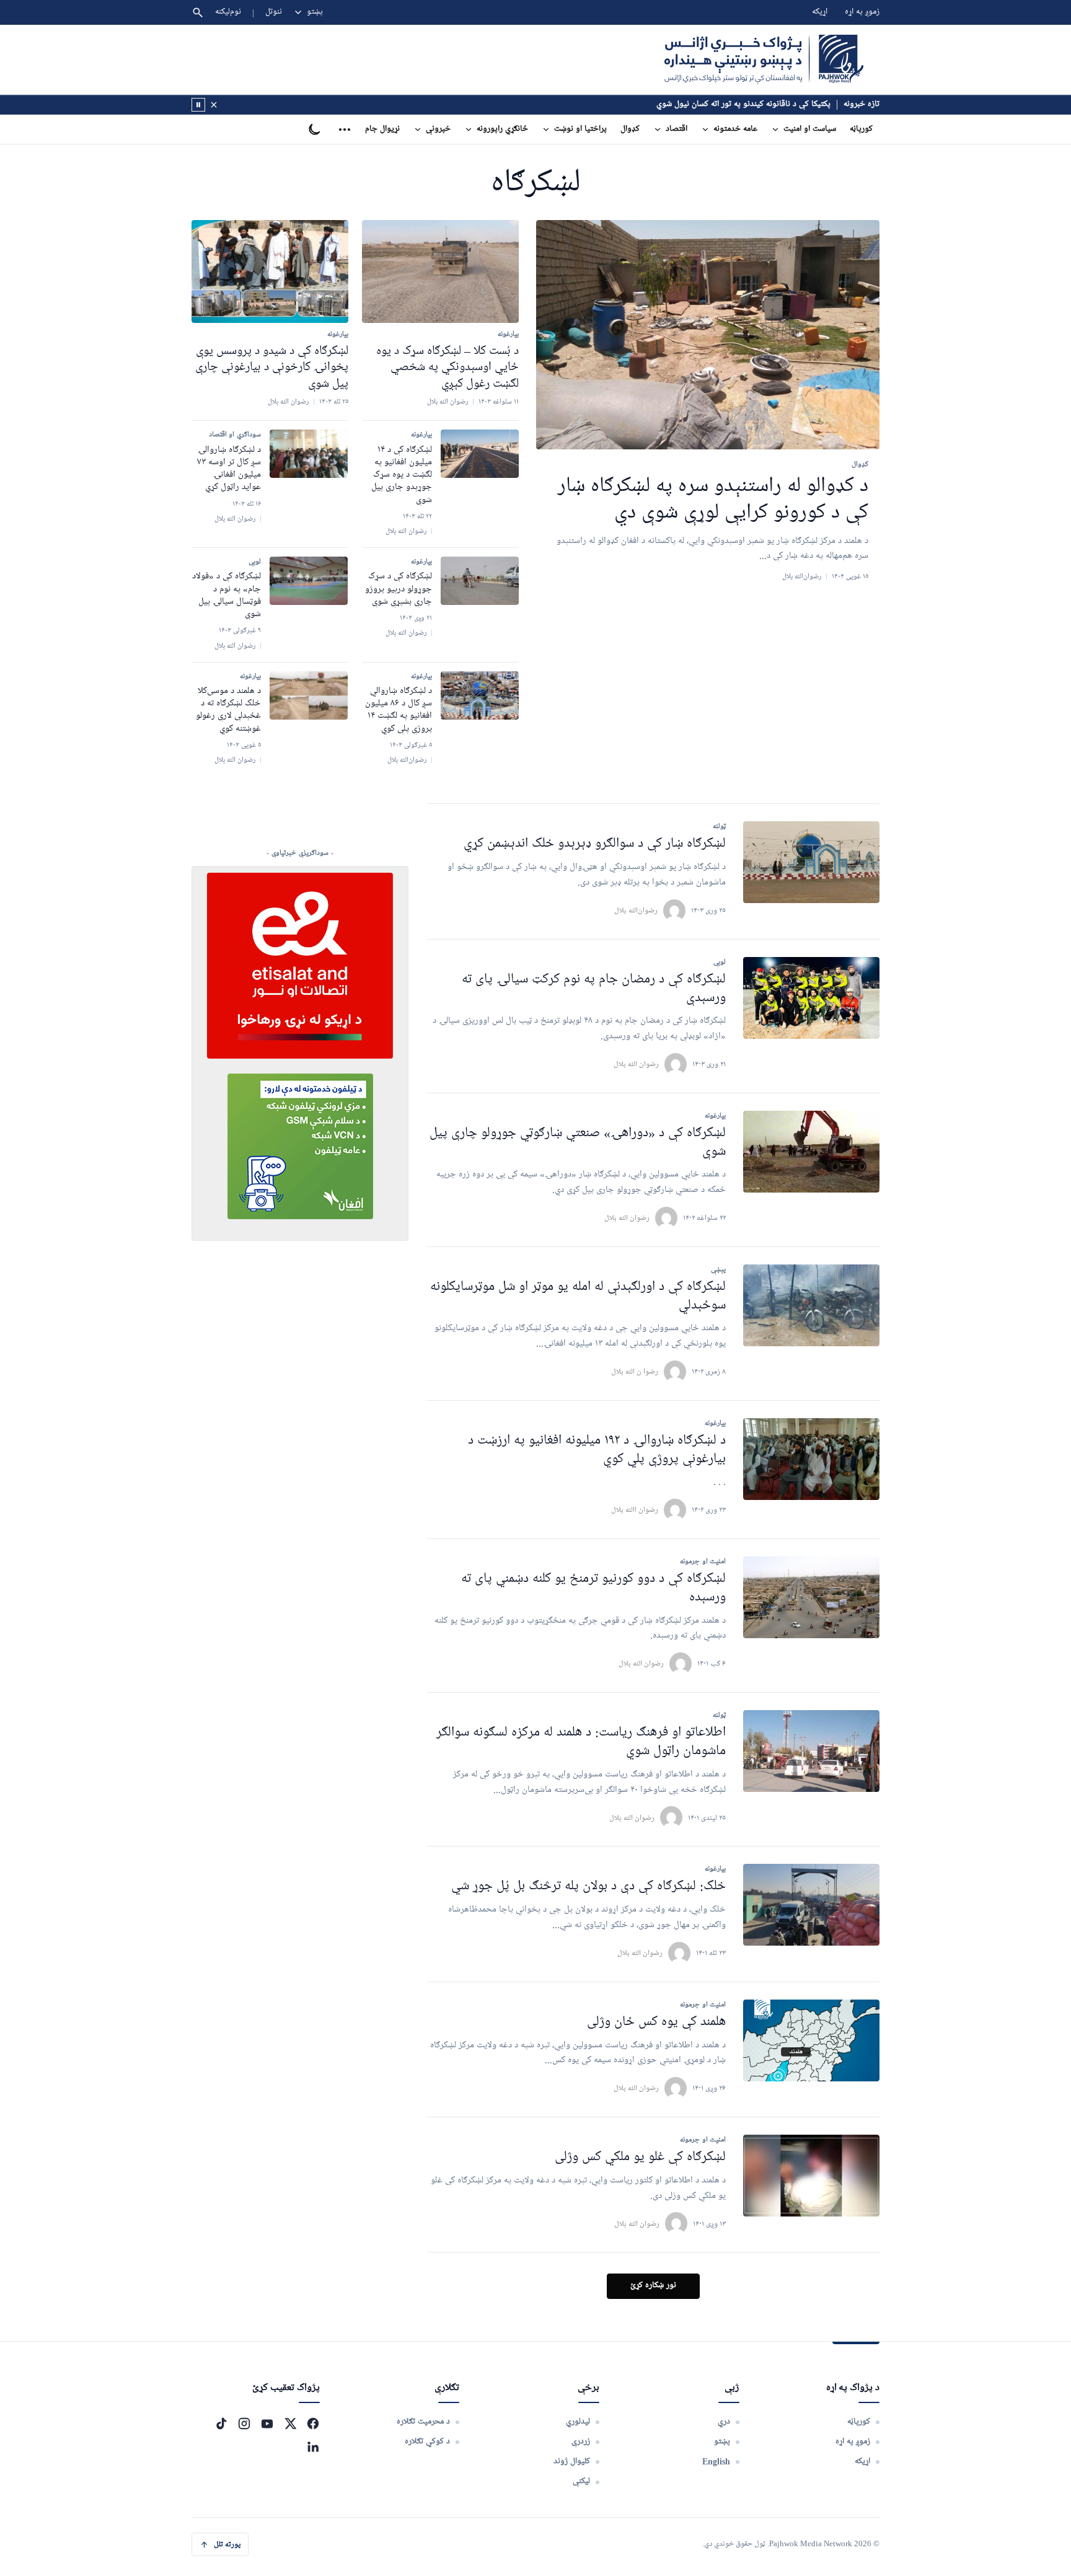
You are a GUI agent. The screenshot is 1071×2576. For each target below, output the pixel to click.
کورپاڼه (861, 129)
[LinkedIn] (313, 2446)
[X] (290, 2424)
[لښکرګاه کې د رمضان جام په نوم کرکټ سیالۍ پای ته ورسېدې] (811, 998)
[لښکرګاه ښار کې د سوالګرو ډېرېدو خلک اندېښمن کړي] (811, 862)
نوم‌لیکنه (228, 12)
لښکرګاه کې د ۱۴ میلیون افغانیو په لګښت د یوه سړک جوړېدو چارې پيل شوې (402, 475)
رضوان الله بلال (636, 1064)
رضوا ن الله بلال (635, 1371)
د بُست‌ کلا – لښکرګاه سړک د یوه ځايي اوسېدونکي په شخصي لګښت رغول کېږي (447, 367)
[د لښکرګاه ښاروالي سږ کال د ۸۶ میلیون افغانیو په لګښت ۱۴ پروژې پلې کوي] (480, 695)
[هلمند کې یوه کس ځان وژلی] (811, 2040)
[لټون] (198, 12)
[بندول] (214, 105)
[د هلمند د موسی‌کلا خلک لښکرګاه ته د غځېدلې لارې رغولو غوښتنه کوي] (309, 695)
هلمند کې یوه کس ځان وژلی (656, 2022)
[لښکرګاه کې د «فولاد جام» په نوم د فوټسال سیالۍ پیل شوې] (309, 581)
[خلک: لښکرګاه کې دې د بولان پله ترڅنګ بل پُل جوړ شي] (811, 1905)
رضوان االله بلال (635, 1510)
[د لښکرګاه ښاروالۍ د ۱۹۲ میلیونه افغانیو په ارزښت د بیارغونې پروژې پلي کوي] (811, 1459)
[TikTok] (221, 2424)
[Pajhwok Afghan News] (764, 60)
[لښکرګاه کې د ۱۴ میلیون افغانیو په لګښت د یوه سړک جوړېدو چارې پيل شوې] (480, 454)
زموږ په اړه (862, 12)
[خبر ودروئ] (198, 105)
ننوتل (274, 12)
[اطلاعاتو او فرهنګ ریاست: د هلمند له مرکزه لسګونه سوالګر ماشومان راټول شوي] (811, 1751)
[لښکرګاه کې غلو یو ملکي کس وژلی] (811, 2176)
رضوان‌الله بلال (636, 910)
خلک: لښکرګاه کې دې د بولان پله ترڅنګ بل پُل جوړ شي (588, 1886)
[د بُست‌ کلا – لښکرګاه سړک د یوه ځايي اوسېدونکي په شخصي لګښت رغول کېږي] (440, 271)
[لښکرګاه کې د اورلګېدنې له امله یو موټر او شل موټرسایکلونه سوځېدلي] (811, 1305)
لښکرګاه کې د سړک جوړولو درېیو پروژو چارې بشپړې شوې (399, 589)
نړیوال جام (382, 129)
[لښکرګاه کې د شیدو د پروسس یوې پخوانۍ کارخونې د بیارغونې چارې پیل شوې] (270, 271)
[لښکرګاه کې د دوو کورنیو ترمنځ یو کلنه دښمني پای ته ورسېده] (811, 1597)
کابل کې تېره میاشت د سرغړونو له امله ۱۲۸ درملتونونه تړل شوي (730, 104)
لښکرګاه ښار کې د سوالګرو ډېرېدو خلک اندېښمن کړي (595, 844)
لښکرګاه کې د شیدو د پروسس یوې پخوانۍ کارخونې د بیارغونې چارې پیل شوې (272, 367)
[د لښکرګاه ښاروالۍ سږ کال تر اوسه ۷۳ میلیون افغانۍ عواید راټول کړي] (309, 454)
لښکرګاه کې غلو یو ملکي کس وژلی (640, 2157)
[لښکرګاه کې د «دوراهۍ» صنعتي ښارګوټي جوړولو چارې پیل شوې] (811, 1152)
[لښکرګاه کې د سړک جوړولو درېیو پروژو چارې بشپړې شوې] (480, 581)
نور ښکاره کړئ (653, 2286)
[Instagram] (244, 2424)
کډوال (630, 129)
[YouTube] (267, 2424)
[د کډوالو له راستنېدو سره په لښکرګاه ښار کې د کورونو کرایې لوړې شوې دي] (708, 335)
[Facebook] (313, 2424)
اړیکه (820, 12)
